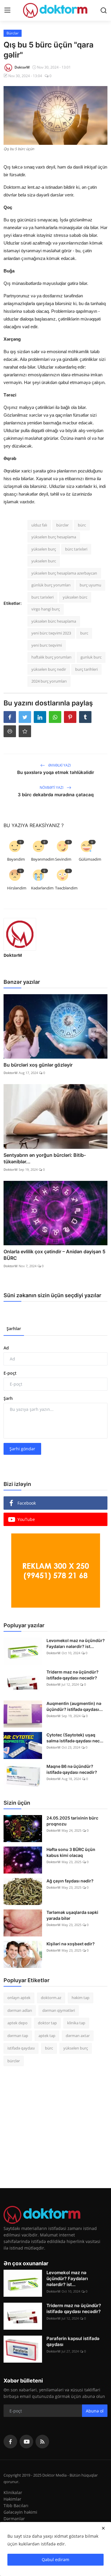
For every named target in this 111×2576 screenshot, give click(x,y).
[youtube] (26, 2442)
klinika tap (76, 2023)
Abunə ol (95, 2411)
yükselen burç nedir (49, 669)
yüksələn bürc (75, 597)
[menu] (7, 10)
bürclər (62, 525)
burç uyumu (90, 585)
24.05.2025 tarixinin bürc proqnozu (72, 1821)
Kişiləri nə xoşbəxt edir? (71, 1944)
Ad (6, 1348)
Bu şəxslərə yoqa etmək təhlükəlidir (56, 772)
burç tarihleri (86, 669)
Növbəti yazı (52, 787)
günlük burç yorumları (51, 585)
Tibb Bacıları (16, 2506)
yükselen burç (44, 549)
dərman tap (18, 2036)
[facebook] (10, 2442)
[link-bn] (56, 1571)
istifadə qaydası (21, 2048)
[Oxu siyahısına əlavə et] (25, 731)
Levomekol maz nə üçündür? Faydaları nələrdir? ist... (76, 1643)
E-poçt (10, 1373)
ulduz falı (39, 525)
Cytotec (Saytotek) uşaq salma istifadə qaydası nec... (75, 1738)
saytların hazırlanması (26, 820)
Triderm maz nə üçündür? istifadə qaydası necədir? (73, 1675)
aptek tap (47, 2036)
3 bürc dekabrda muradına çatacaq (56, 795)
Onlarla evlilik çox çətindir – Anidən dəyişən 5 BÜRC (54, 1255)
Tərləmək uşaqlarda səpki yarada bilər (72, 1915)
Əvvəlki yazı (59, 765)
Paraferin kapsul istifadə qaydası (73, 2341)
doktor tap (47, 2023)
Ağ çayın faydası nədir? (70, 1881)
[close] (103, 2528)
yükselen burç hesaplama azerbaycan (64, 573)
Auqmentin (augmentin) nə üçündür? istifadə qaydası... (75, 1706)
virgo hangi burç (46, 609)
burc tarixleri (42, 597)
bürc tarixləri (76, 549)
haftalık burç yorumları (51, 657)
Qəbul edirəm (55, 2560)
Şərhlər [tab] (14, 1329)
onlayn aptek (19, 1998)
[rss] (42, 2442)
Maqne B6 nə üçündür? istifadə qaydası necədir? (72, 1769)
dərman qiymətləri (59, 2010)
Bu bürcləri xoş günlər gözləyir (38, 1065)
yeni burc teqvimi (47, 645)
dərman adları (20, 2010)
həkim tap (81, 1998)
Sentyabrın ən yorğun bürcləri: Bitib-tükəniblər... (45, 1158)
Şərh (8, 1398)
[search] (104, 10)
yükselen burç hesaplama (54, 537)
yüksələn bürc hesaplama (54, 621)
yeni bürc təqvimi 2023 (51, 633)
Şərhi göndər (22, 1449)
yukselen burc (44, 561)
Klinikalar (13, 2492)
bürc (82, 525)
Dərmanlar (14, 2519)
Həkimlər (12, 2499)
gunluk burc (91, 657)
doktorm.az (51, 1998)
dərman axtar (78, 2036)
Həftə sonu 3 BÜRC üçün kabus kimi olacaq (71, 1852)
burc (84, 633)
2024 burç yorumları (49, 681)
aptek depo (17, 2023)
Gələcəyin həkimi (20, 2512)
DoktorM (13, 955)
